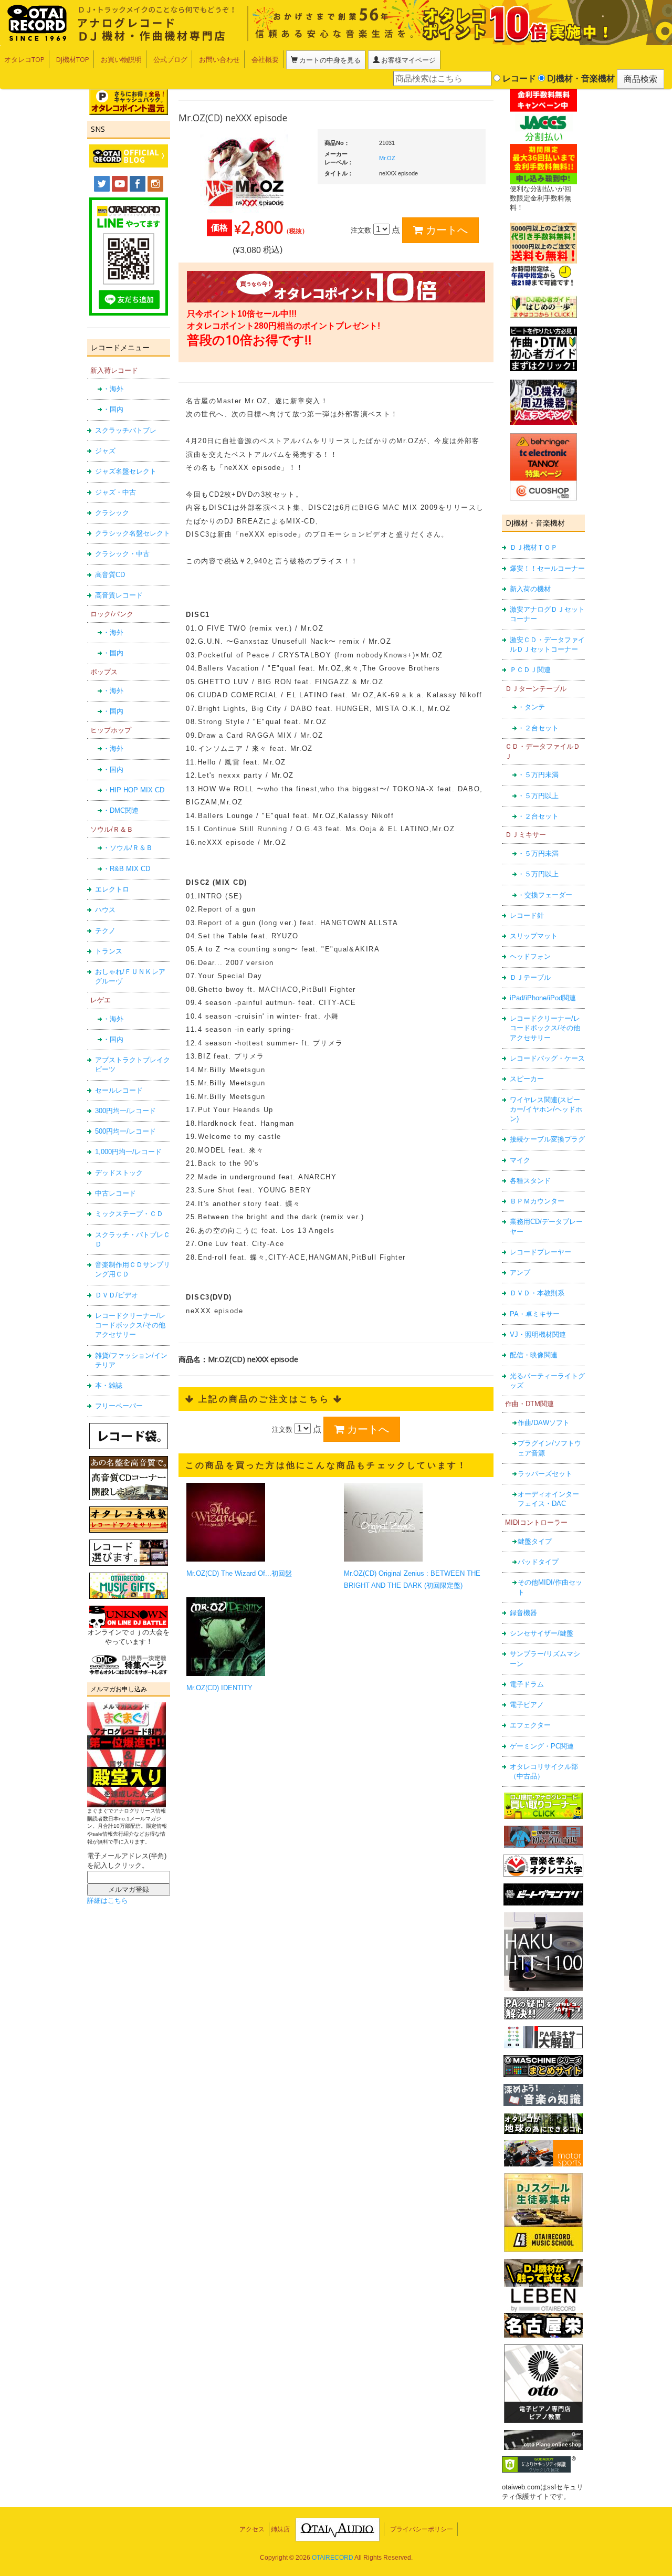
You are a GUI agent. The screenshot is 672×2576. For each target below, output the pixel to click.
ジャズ (105, 451)
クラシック (112, 513)
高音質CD (110, 575)
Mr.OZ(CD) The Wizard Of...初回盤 (239, 1573)
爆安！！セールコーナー (547, 568)
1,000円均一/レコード (128, 1152)
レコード (518, 78)
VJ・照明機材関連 (538, 1334)
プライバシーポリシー (422, 2529)
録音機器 (523, 1613)
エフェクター (530, 1725)
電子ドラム (527, 1684)
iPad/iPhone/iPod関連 (543, 998)
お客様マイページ (408, 60)
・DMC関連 (121, 810)
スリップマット (534, 936)
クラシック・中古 (122, 554)
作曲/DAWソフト (544, 1423)
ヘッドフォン (530, 956)
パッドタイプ (538, 1562)
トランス (109, 951)
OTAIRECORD (333, 2558)
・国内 (113, 409)
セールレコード (119, 1090)
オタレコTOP (24, 59)
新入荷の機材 (530, 589)
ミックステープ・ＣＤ (129, 1214)
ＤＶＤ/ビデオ (117, 1295)
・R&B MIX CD (127, 869)
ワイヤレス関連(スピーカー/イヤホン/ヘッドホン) (546, 1109)
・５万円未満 (538, 775)
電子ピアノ (527, 1705)
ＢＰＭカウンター (537, 1201)
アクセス (252, 2529)
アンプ (520, 1273)
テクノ (105, 931)
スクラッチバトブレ (126, 430)
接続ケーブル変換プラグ (547, 1139)
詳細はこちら (108, 1900)
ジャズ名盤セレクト (126, 471)
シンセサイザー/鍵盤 (542, 1633)
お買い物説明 (121, 59)
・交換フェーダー (545, 895)
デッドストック (119, 1173)
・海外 (113, 389)
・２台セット (538, 728)
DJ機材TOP (73, 59)
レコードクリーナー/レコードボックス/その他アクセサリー (130, 1325)
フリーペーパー (119, 1406)
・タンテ (531, 707)
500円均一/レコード (125, 1131)
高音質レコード (119, 595)
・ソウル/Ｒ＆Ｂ (128, 848)
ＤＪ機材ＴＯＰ (534, 547)
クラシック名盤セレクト (133, 533)
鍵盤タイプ (535, 1541)
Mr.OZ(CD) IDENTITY (219, 1688)
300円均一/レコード (125, 1111)
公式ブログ (170, 59)
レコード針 (527, 915)
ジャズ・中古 (115, 492)
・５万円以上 (538, 796)
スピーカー (527, 1079)
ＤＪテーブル (530, 977)
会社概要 (265, 59)
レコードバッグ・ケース (547, 1058)
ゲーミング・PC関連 (542, 1746)
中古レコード (115, 1193)
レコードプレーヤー (540, 1252)
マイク (520, 1160)
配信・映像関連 (534, 1355)
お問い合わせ (219, 59)
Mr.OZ (387, 158)
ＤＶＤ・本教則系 (537, 1293)
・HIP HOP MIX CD (134, 790)
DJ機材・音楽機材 (580, 78)
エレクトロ (112, 889)
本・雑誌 (109, 1385)
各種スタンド (530, 1181)
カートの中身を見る (329, 60)
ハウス (105, 910)
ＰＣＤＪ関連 (530, 670)
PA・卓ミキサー (535, 1314)
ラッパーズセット (545, 1474)
